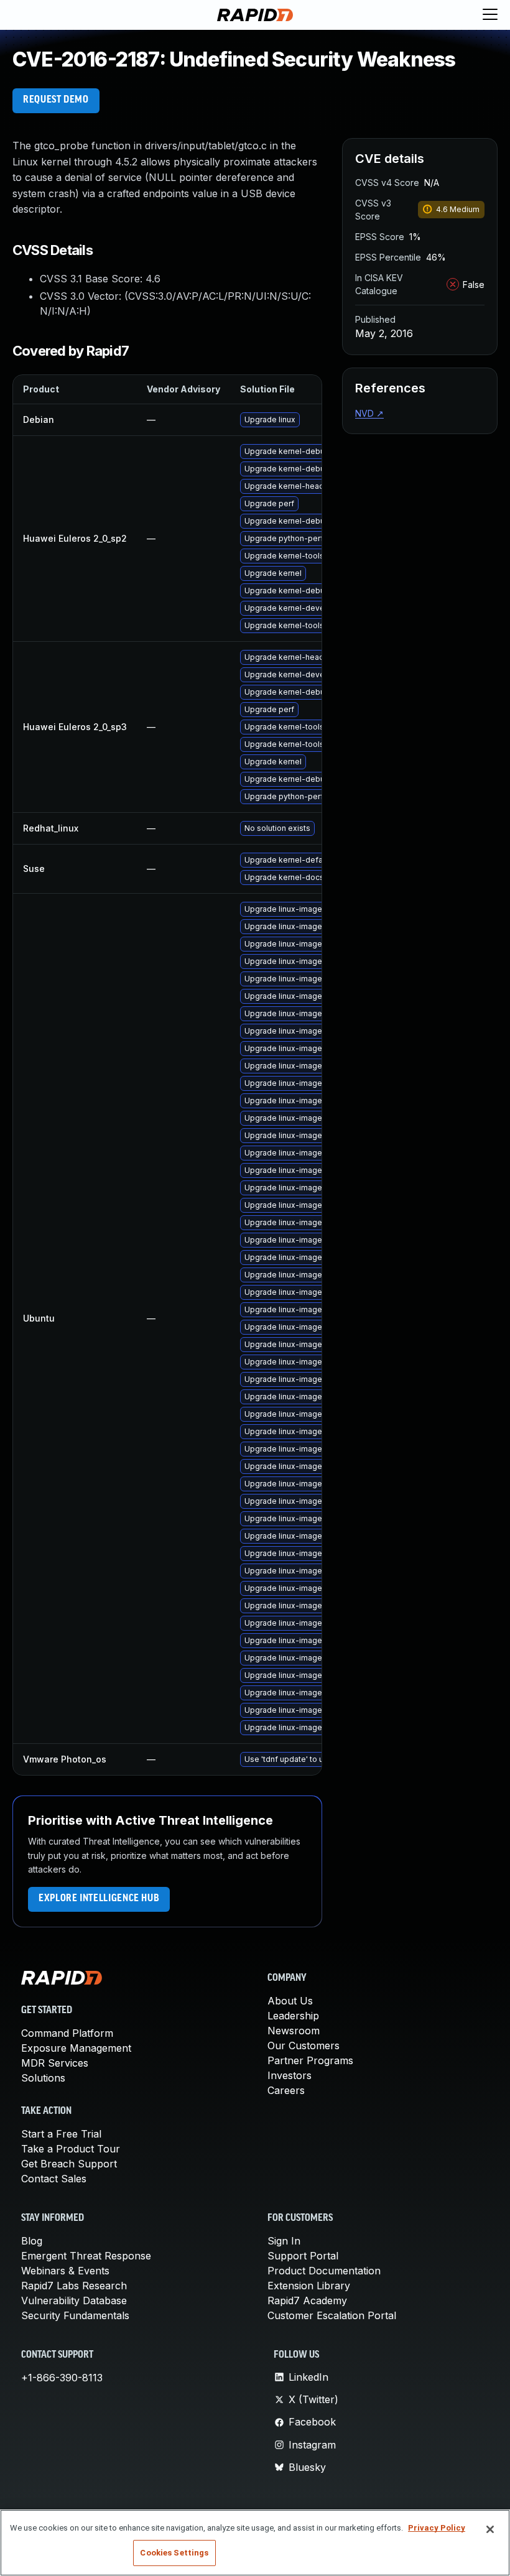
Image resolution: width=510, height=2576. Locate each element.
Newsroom (294, 2031)
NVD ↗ (369, 413)
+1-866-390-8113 (62, 2378)
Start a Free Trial (61, 2134)
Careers (286, 2090)
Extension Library (309, 2286)
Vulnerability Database (74, 2300)
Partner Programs (310, 2060)
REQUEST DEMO (56, 100)
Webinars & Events (65, 2271)
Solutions (43, 2078)
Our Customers (304, 2046)
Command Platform (67, 2033)
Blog (32, 2241)
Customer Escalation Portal (332, 2315)
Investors (290, 2075)
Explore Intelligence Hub (99, 1899)
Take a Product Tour (71, 2149)
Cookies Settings (174, 2553)
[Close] (490, 2529)
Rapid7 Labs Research (74, 2286)
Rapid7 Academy (307, 2300)
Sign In (284, 2241)
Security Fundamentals (75, 2315)
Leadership (293, 2016)
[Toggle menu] (490, 15)
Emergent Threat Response (86, 2256)
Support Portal (303, 2256)
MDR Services (55, 2063)
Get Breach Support (69, 2164)
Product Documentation (324, 2271)
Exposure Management (76, 2048)
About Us (290, 2001)
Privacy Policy (437, 2528)
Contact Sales (54, 2179)
